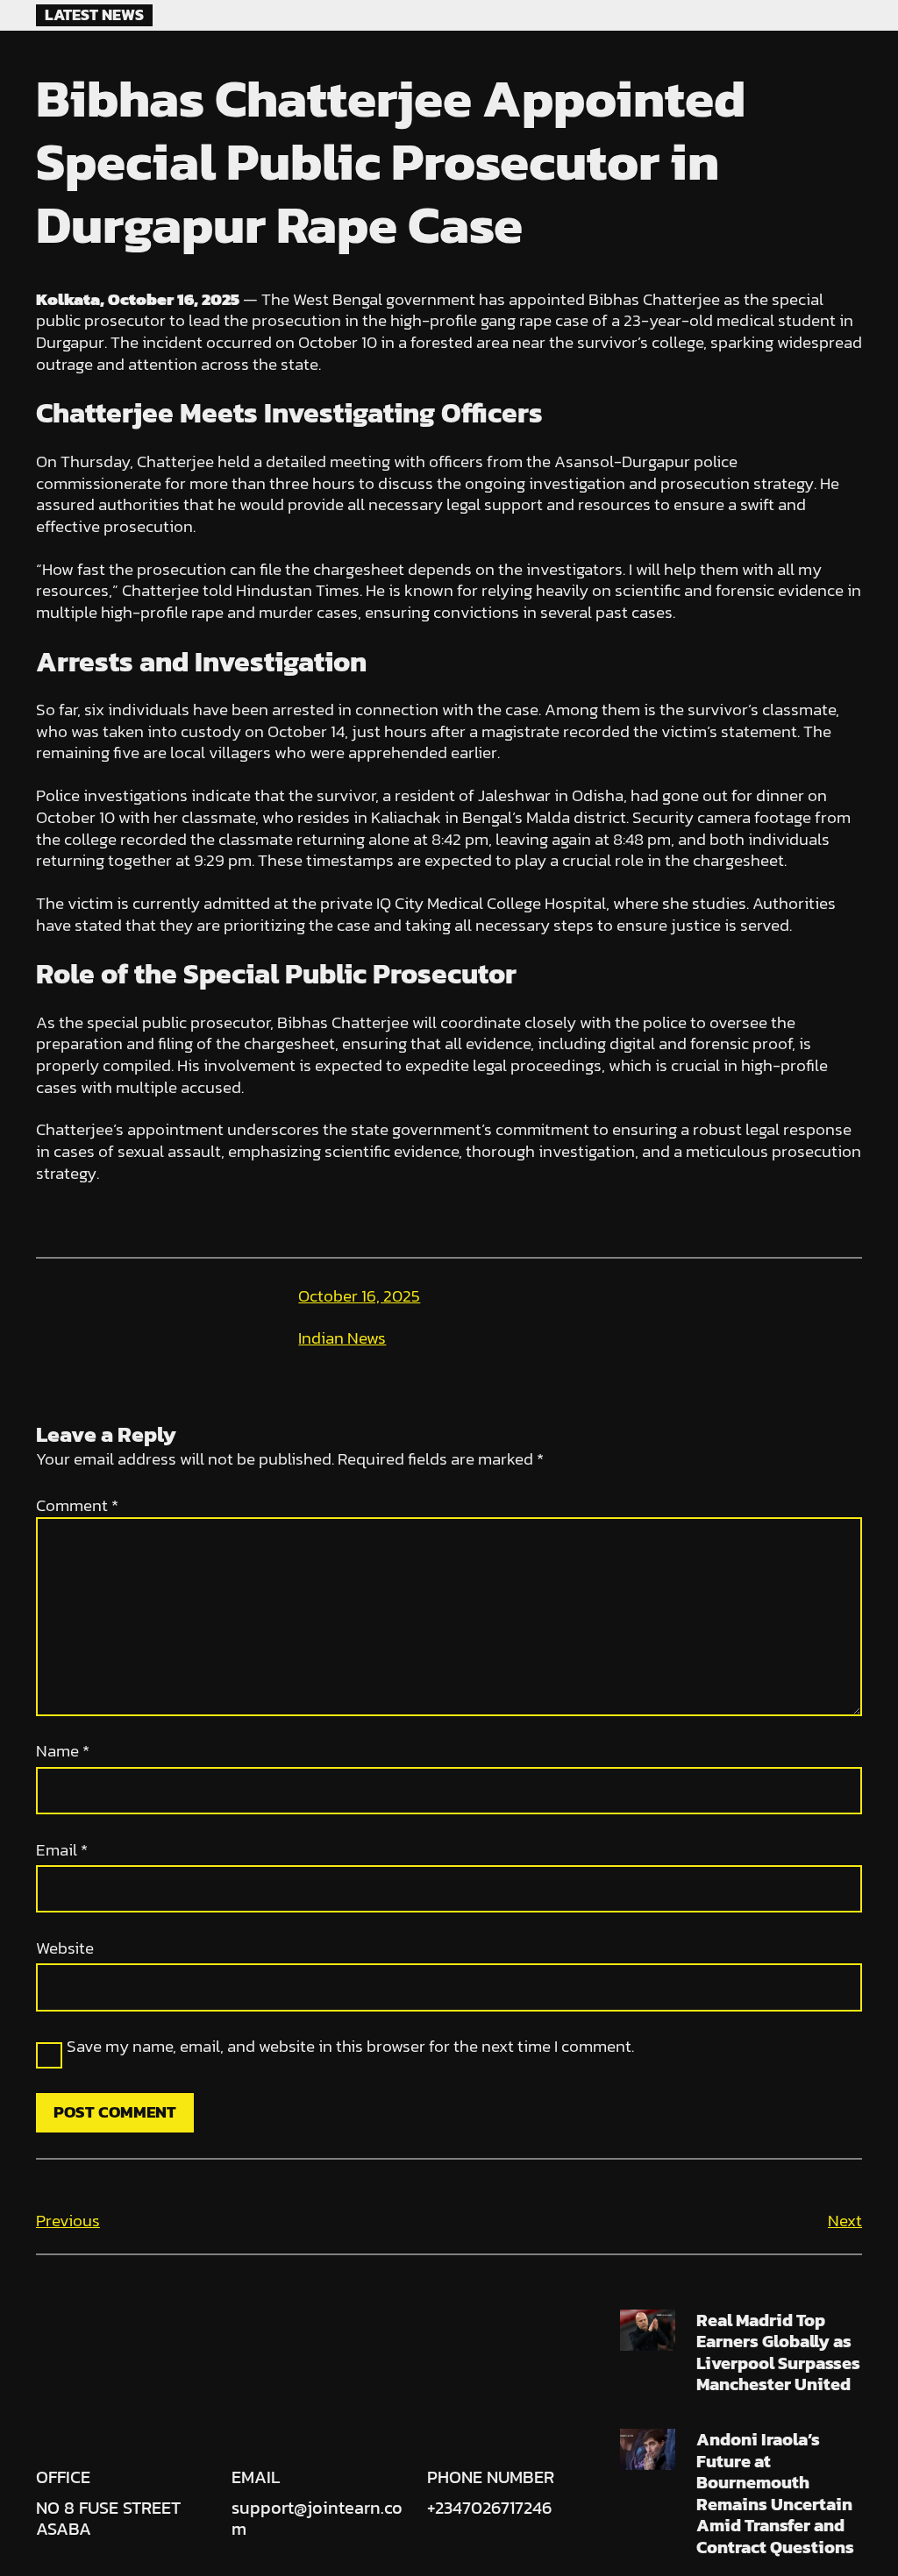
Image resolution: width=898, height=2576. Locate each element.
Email (62, 1851)
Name (63, 1752)
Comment (77, 1505)
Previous (68, 2221)
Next (845, 2221)
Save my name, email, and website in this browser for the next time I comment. (350, 2047)
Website (65, 1949)
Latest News (94, 15)
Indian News (342, 1338)
